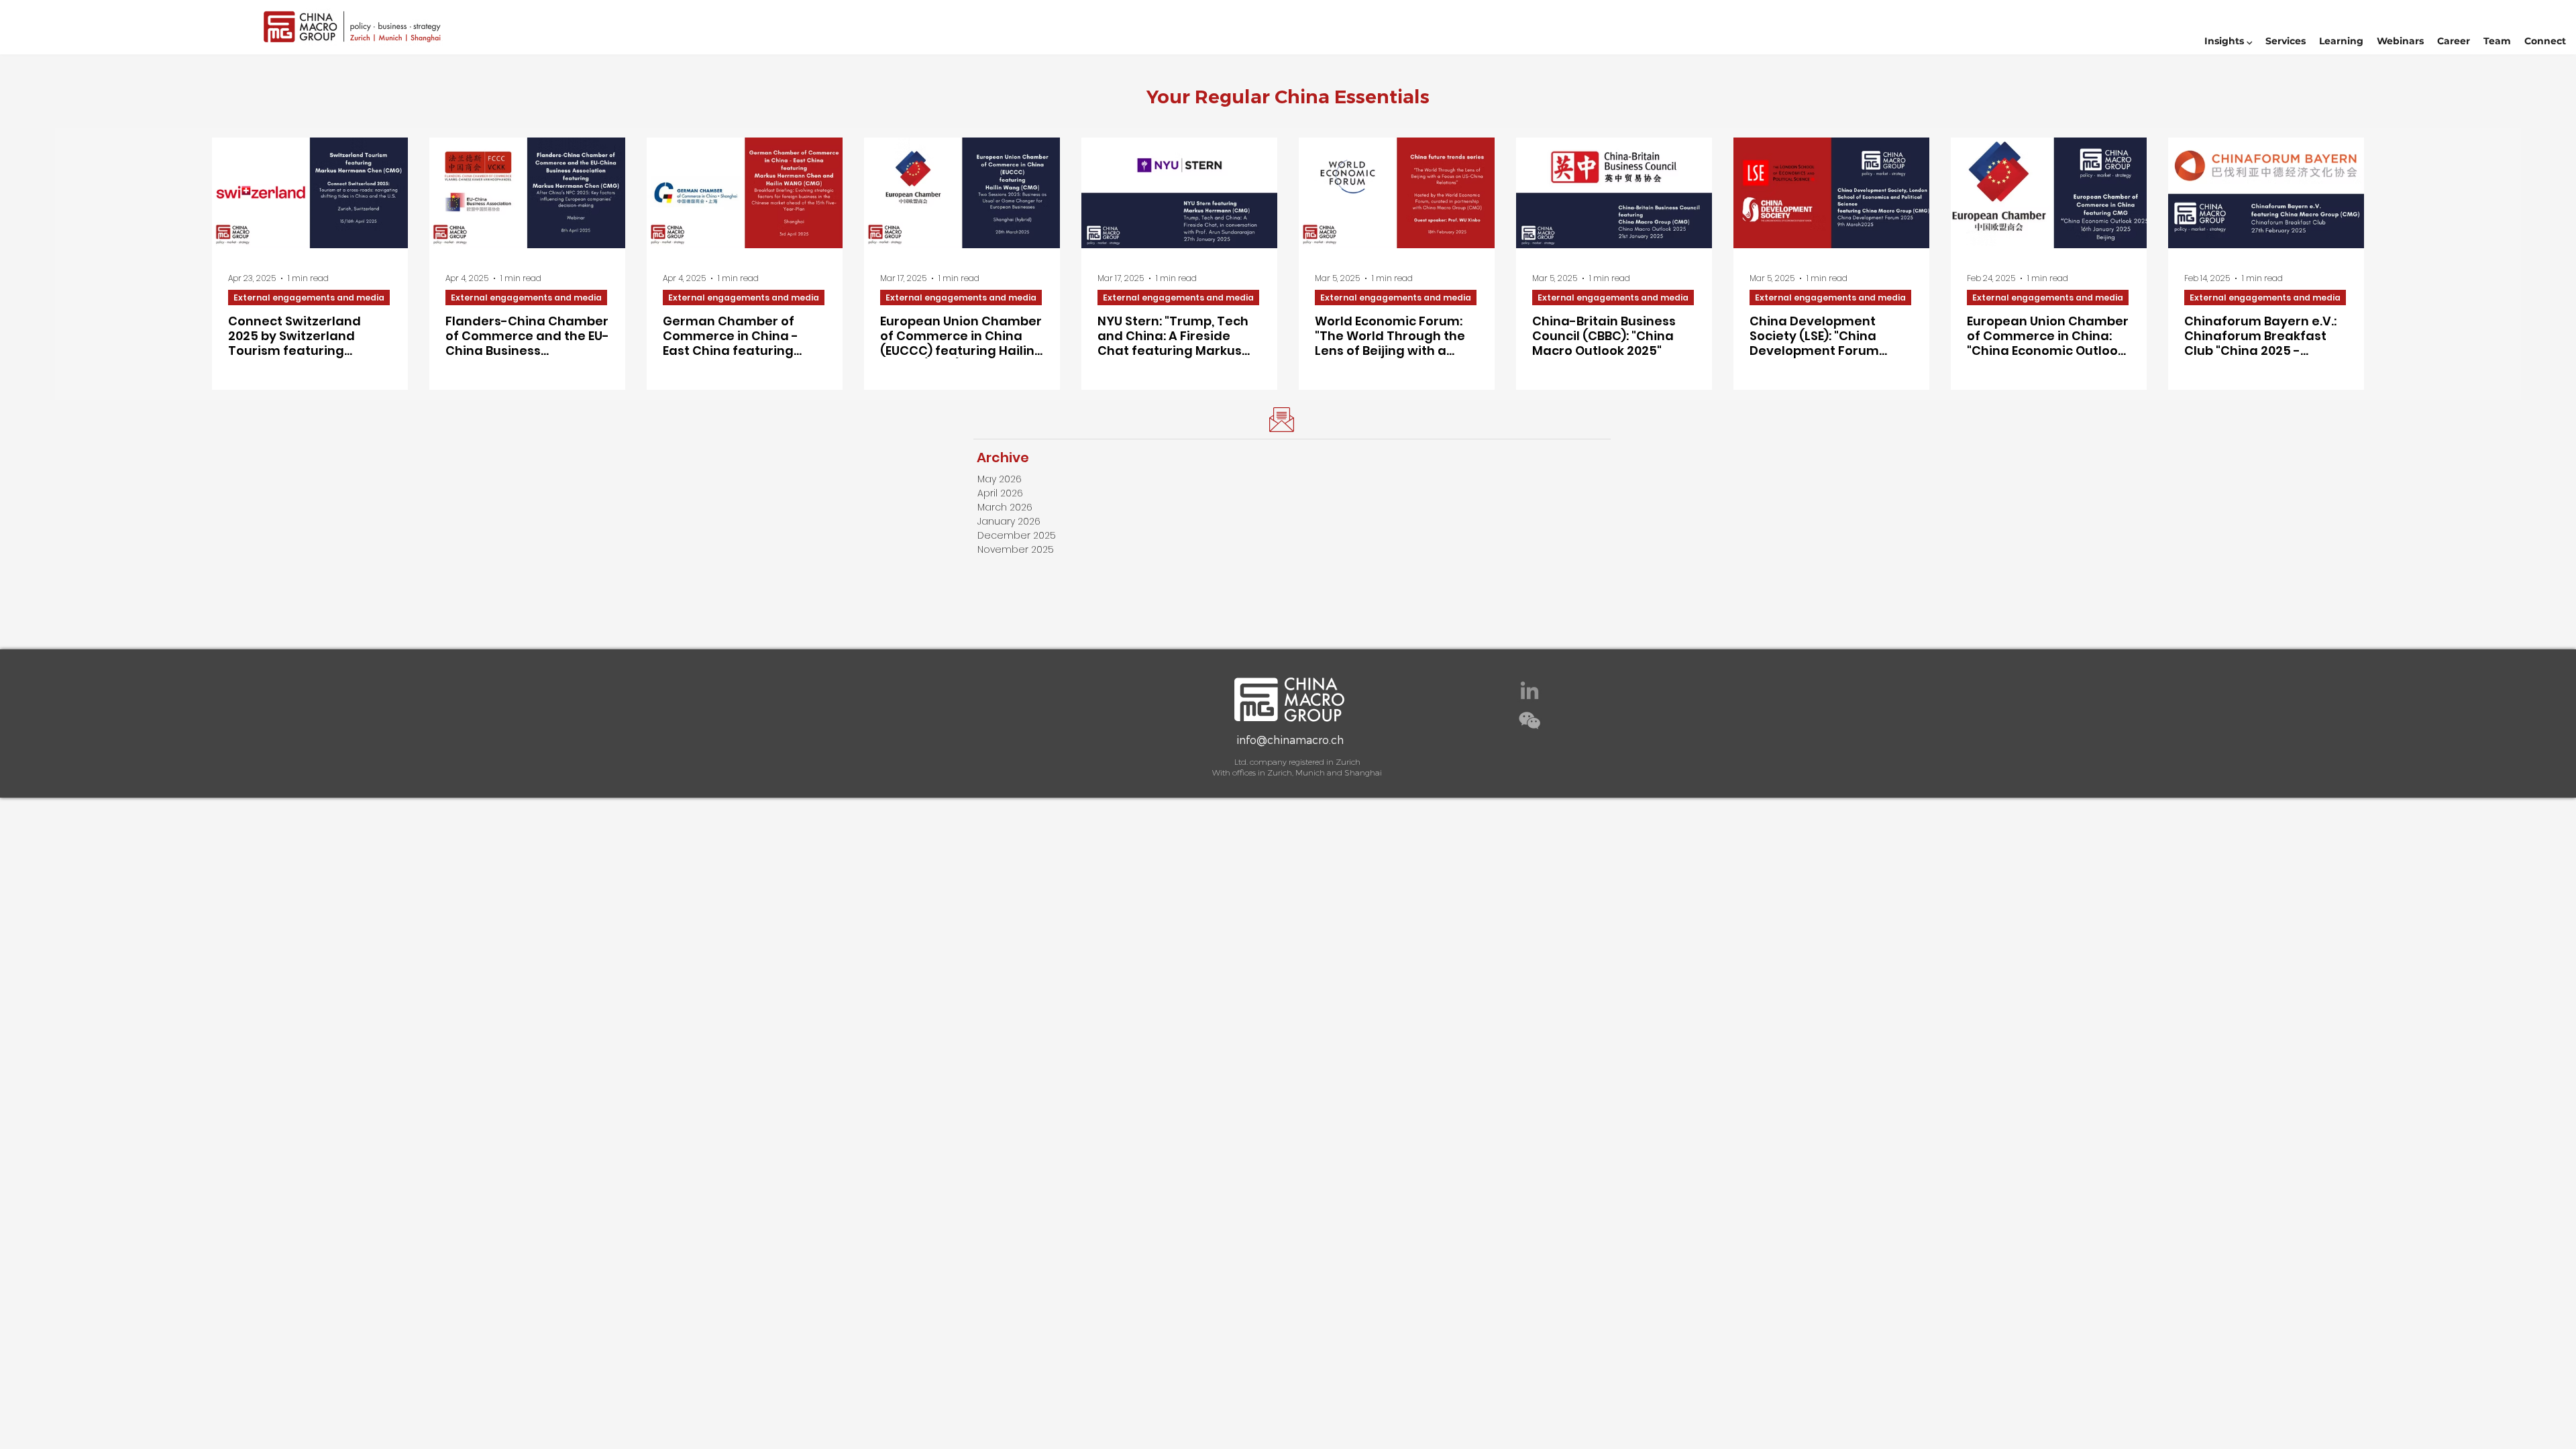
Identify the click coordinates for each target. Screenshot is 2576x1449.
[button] (2228, 41)
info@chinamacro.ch (1290, 740)
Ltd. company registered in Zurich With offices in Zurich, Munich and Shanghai (1297, 767)
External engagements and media (309, 298)
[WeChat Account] (1529, 720)
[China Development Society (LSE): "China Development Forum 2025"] (1831, 193)
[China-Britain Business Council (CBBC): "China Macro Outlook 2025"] (1614, 193)
